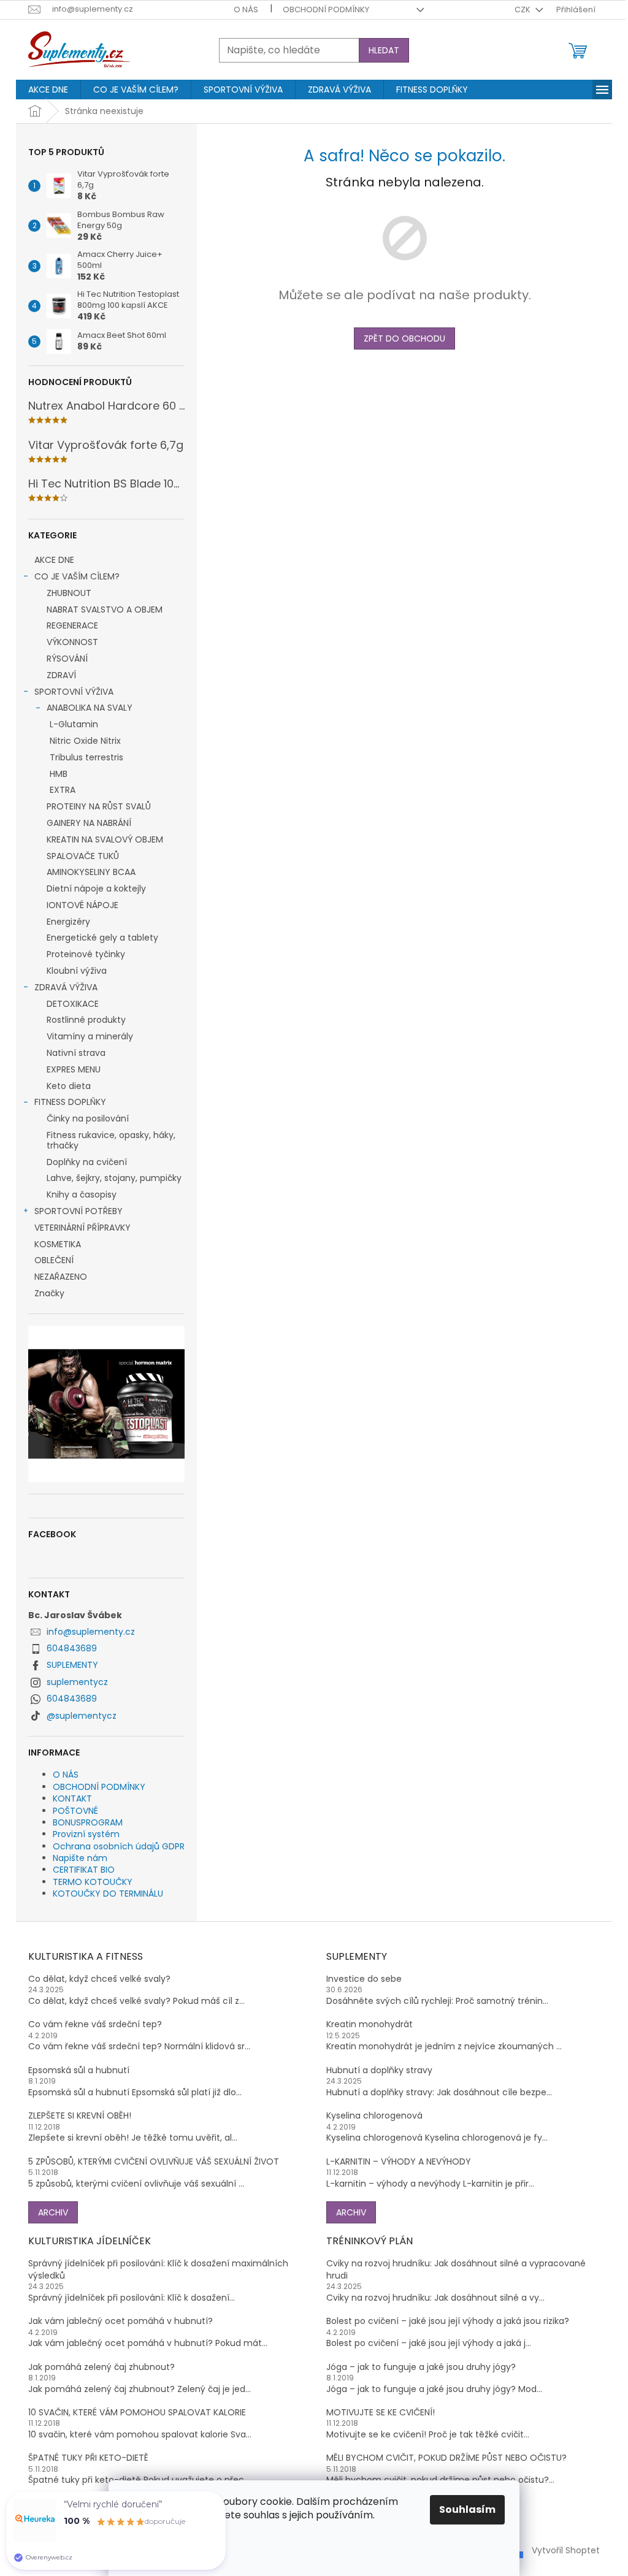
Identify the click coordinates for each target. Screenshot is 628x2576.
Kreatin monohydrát (370, 2024)
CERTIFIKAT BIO (84, 1870)
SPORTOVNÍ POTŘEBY (78, 1211)
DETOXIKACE (73, 1004)
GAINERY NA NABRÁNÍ (89, 823)
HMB (59, 774)
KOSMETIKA (58, 1244)
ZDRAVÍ (61, 675)
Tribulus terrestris (86, 757)
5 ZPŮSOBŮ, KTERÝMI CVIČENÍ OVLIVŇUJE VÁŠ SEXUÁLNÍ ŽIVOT (154, 2162)
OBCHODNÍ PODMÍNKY (326, 10)
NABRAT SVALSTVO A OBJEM (105, 610)
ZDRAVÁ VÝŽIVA (66, 987)
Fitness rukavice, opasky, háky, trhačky (111, 1140)
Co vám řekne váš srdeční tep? (95, 2024)
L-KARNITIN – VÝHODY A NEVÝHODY (399, 2162)
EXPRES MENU (74, 1069)
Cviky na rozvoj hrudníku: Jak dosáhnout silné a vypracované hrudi (456, 2269)
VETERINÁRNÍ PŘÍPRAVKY (82, 1228)
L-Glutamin (74, 724)
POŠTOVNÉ (75, 1811)
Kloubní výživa (77, 971)
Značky (49, 1293)
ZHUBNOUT (69, 593)
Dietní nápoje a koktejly (96, 889)
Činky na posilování (88, 1118)
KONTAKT (72, 1798)
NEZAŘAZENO (61, 1277)
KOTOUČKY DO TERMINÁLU (108, 1894)
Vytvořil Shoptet (566, 2550)
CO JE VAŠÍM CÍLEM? (77, 576)
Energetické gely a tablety (102, 938)
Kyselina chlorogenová (374, 2116)
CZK (523, 10)
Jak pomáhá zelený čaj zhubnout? (101, 2367)
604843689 (72, 1648)
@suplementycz (82, 1716)
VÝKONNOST (72, 642)
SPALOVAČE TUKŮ (83, 856)
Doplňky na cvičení (87, 1162)
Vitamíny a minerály (90, 1036)
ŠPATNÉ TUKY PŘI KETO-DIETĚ (88, 2458)
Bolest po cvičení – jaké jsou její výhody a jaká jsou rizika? (448, 2321)
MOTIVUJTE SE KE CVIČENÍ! (381, 2413)
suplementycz (77, 1682)
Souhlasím (467, 2509)
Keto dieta (69, 1086)
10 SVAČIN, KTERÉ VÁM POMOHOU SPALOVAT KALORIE (137, 2413)
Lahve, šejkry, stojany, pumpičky (114, 1178)
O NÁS (246, 10)
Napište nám (80, 1858)
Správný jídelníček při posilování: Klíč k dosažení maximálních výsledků (158, 2269)
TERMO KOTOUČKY (93, 1882)
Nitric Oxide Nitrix (85, 741)
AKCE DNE (54, 560)
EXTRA (63, 790)
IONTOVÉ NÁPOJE (82, 905)
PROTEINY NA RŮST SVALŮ (99, 806)
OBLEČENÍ (54, 1260)
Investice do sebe (364, 1979)
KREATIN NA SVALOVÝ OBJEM (105, 839)
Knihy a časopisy (82, 1194)
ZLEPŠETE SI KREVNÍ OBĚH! (80, 2116)
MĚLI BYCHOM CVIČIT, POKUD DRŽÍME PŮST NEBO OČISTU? (446, 2458)
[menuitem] (48, 90)
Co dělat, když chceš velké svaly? (99, 1979)
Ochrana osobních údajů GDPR (119, 1846)
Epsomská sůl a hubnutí (79, 2070)
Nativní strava (76, 1053)
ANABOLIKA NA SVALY (90, 708)
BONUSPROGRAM (88, 1822)
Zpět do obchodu (404, 338)
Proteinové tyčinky (86, 954)
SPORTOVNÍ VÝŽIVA (74, 692)
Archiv (53, 2212)
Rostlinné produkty (86, 1020)
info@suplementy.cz (91, 1632)
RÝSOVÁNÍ (67, 659)
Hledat (384, 50)
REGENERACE (72, 625)
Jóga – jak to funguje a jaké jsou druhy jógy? (421, 2367)
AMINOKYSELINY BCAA (91, 872)
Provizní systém (86, 1834)
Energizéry (68, 922)
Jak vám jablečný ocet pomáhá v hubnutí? (121, 2321)
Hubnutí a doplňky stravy (379, 2070)
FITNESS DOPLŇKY (70, 1102)
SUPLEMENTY (72, 1665)
